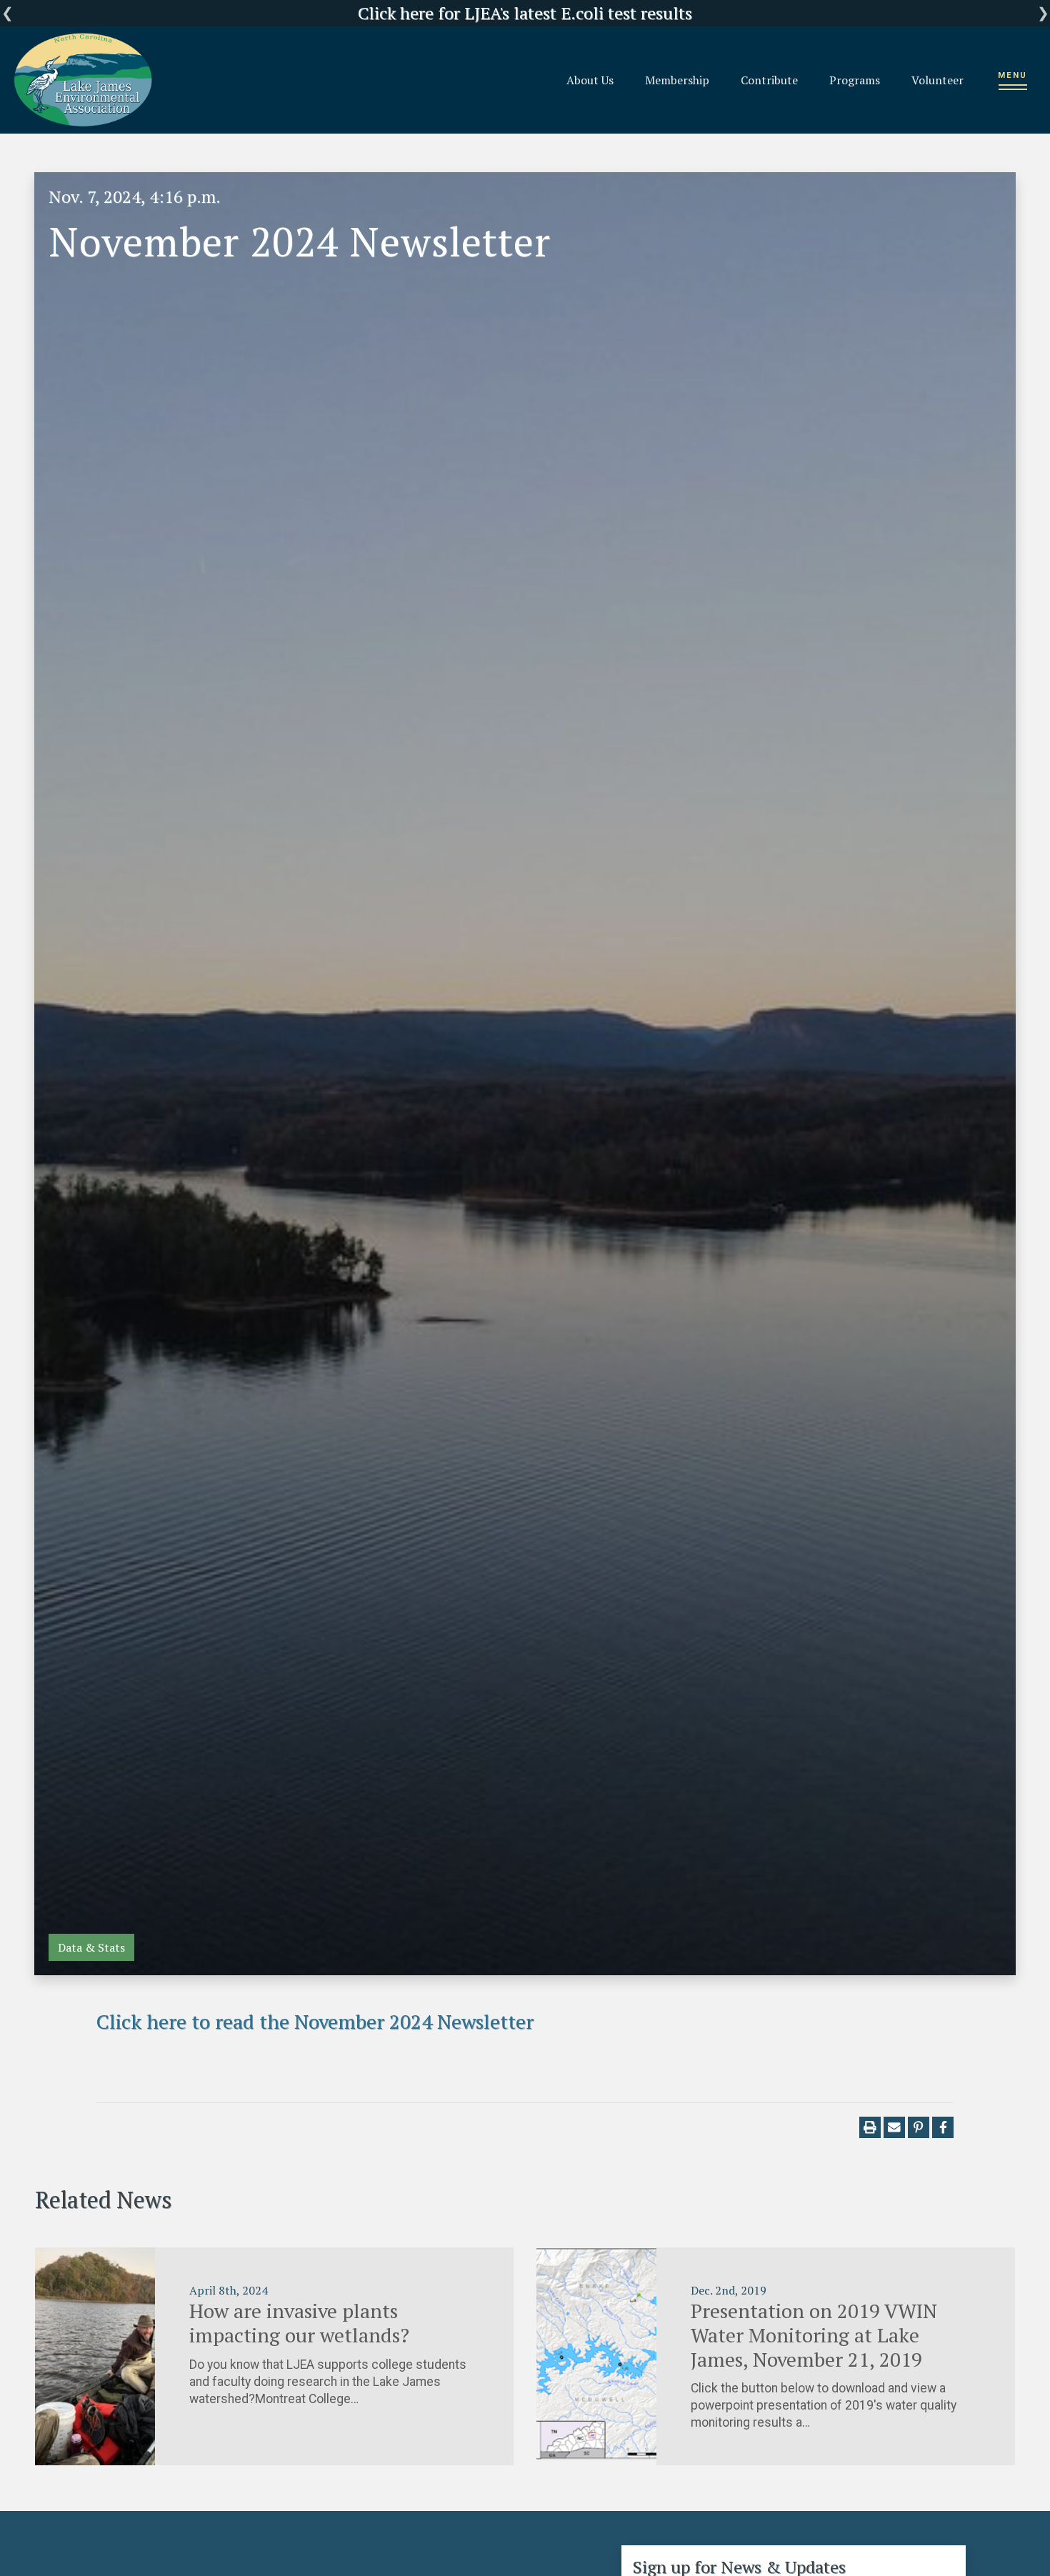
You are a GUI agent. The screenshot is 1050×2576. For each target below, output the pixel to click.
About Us (590, 80)
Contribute (769, 80)
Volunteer (937, 80)
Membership (677, 80)
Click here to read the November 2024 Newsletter (315, 2021)
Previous (7, 13)
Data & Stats (91, 1947)
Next (1043, 13)
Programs (855, 80)
